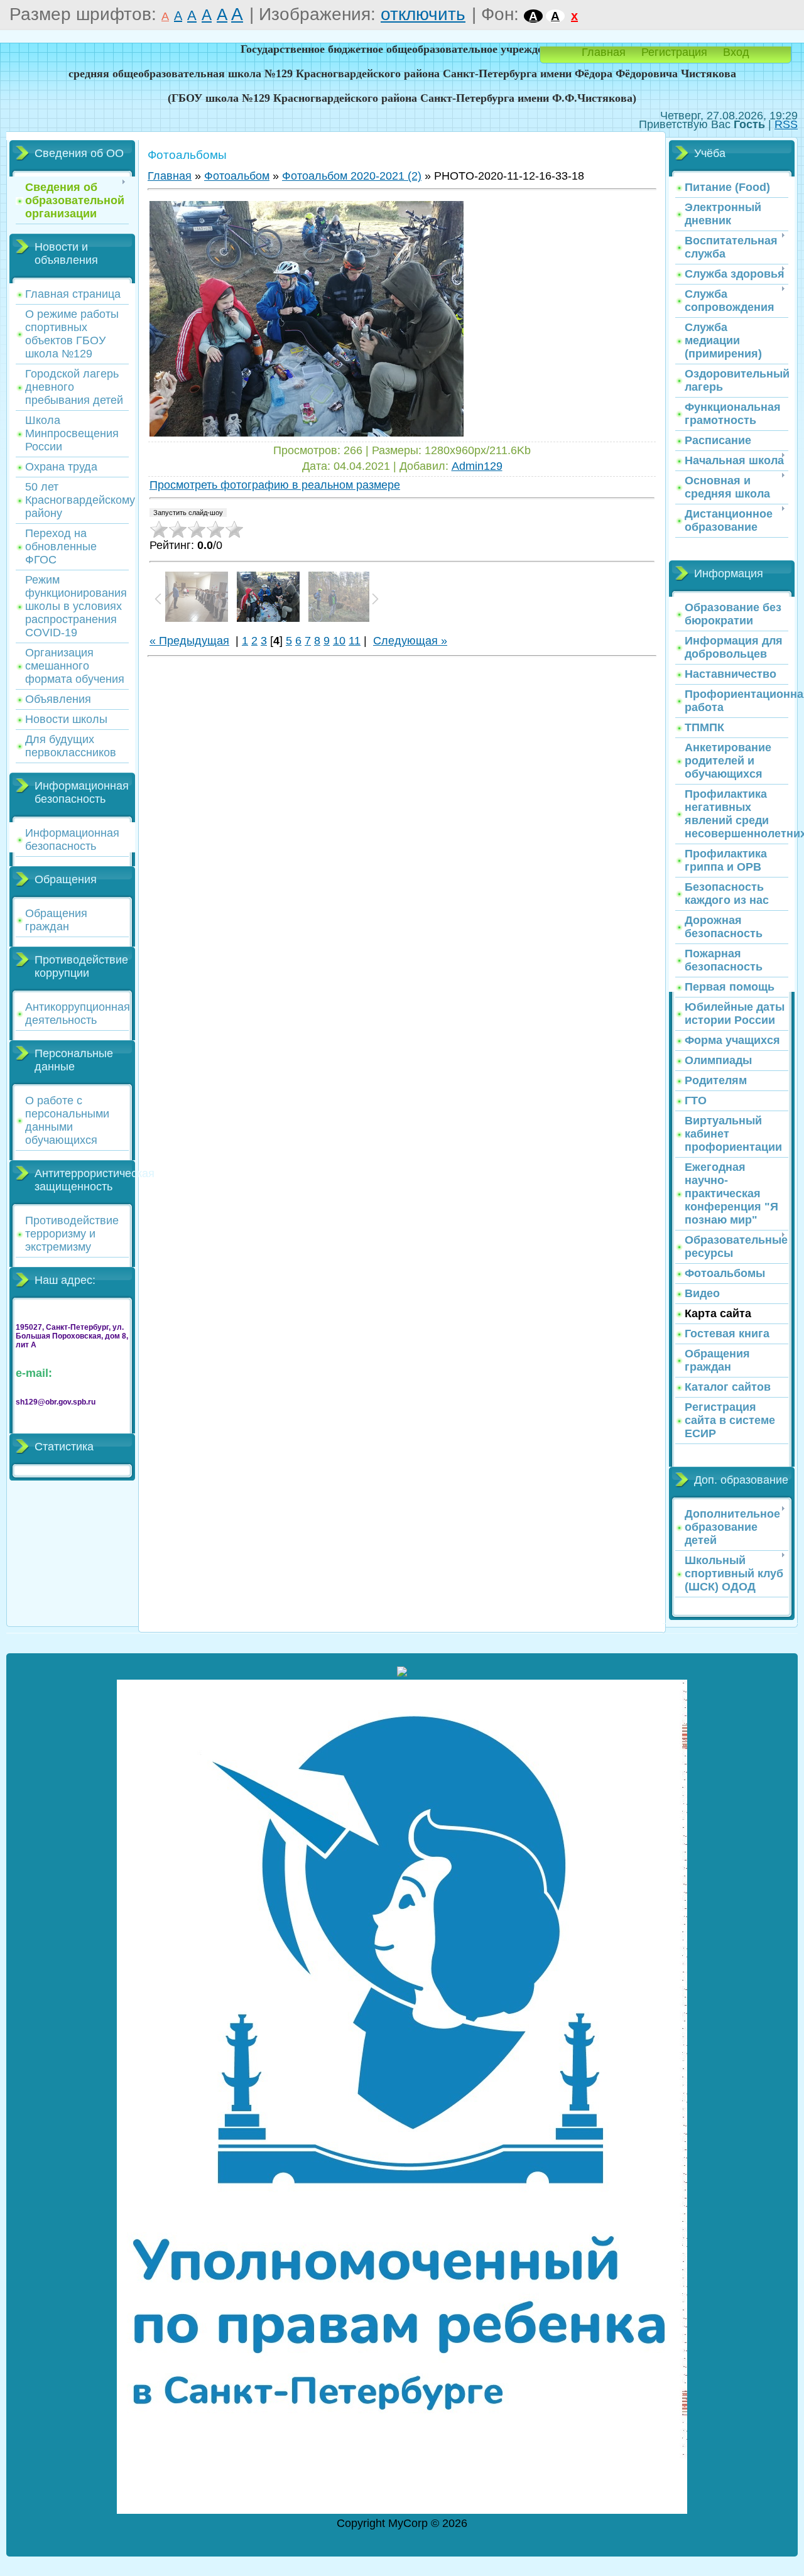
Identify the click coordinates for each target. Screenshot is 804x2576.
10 (339, 641)
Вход (736, 52)
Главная (604, 52)
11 (355, 641)
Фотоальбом (237, 176)
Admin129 (477, 466)
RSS (786, 124)
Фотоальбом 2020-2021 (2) (352, 176)
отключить (423, 14)
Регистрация (674, 52)
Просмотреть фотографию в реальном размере (275, 485)
